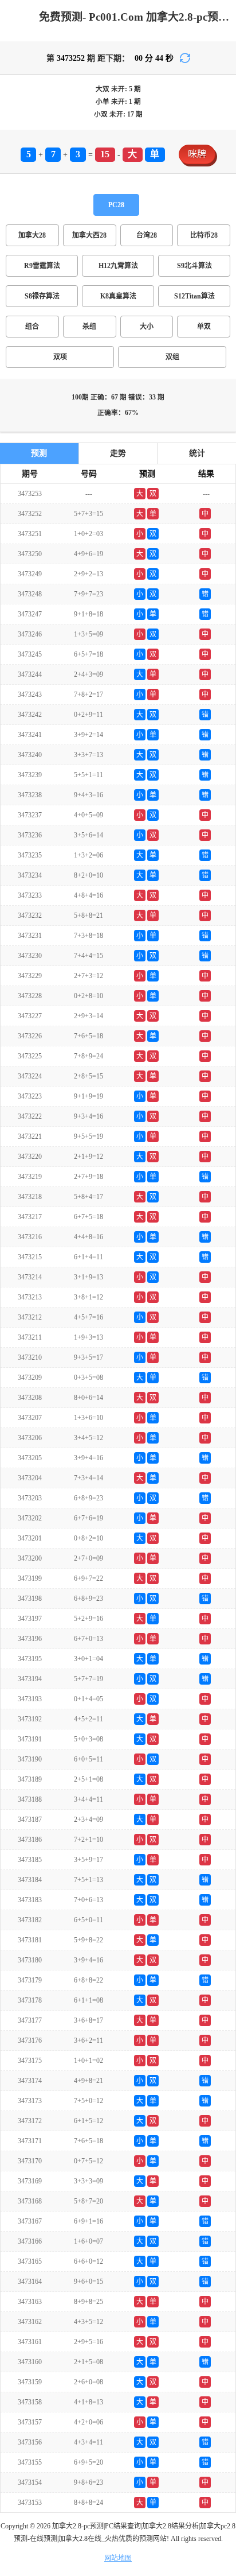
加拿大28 (32, 235)
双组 (172, 357)
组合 (32, 327)
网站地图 (118, 2558)
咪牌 (197, 154)
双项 (60, 357)
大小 (147, 327)
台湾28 (147, 235)
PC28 (116, 205)
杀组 (89, 327)
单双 (204, 327)
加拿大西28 (89, 235)
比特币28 (204, 235)
